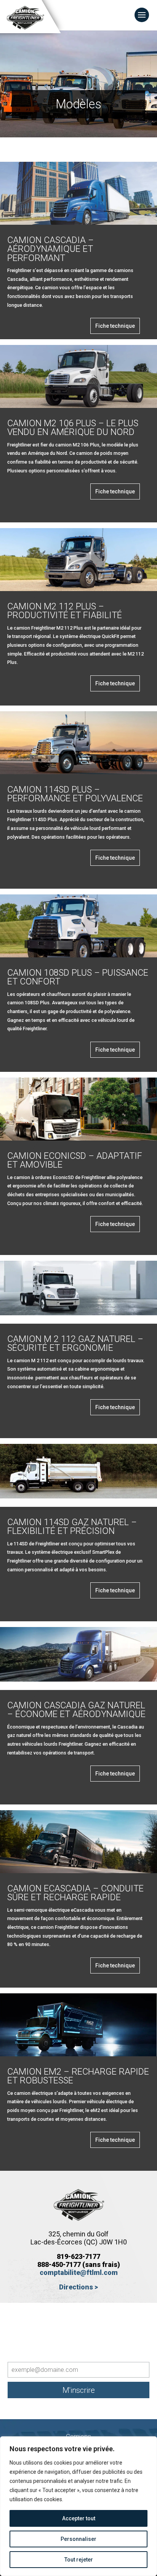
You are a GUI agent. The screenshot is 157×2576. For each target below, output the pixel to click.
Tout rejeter (79, 2560)
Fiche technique (115, 326)
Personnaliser (78, 2539)
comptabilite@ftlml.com (79, 2272)
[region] (78, 2506)
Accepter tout (79, 2518)
